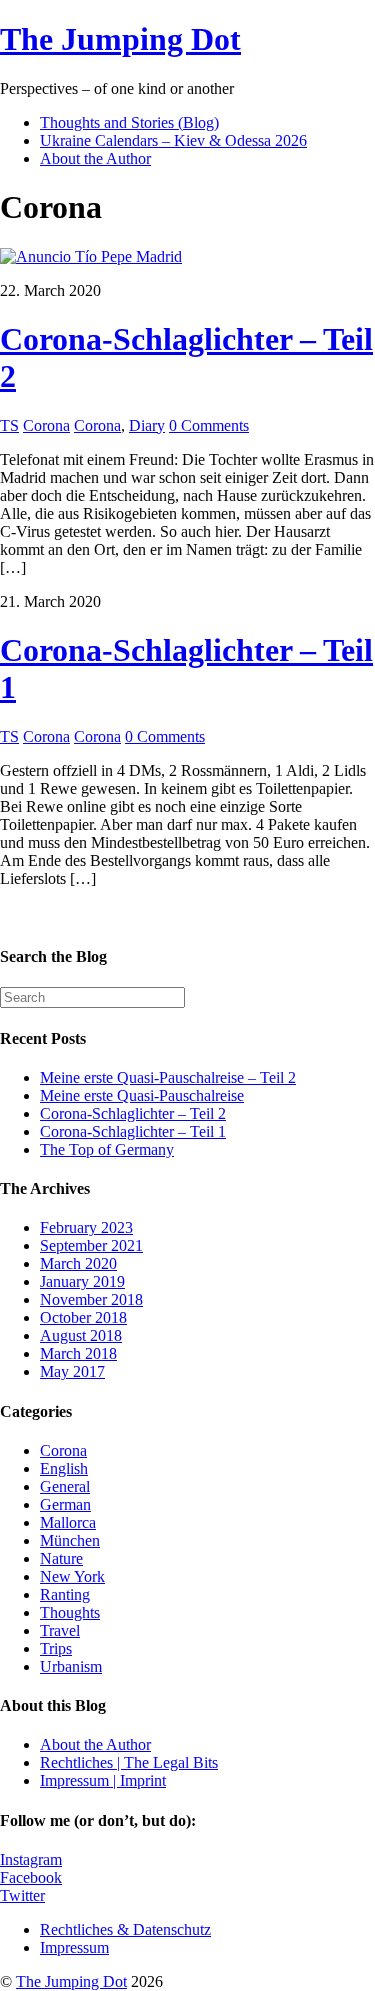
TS (9, 425)
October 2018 (83, 1317)
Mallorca (68, 1522)
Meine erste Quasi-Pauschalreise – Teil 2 (168, 1077)
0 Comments (209, 425)
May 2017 (72, 1371)
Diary (147, 425)
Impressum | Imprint (103, 1780)
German (65, 1504)
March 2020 (78, 1263)
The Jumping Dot (71, 1981)
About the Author (95, 158)
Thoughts (70, 1612)
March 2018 (78, 1353)
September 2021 (91, 1245)
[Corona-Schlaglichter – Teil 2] (91, 256)
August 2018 (81, 1335)
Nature (61, 1558)
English (64, 1468)
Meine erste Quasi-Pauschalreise (142, 1095)
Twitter (22, 1895)
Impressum (74, 1947)
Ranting (65, 1594)
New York (72, 1576)
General (65, 1486)
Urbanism (71, 1666)
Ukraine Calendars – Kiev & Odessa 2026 (173, 140)
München (70, 1540)
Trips (56, 1648)
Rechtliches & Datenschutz (125, 1929)
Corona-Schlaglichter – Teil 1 (133, 1131)
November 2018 (91, 1299)
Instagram (31, 1859)
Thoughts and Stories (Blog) (129, 122)
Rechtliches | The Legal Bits (129, 1762)
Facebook (31, 1877)
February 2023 (86, 1227)
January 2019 (82, 1281)
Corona (46, 425)
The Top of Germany (107, 1149)
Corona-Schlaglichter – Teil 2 (133, 1113)
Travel (60, 1630)
